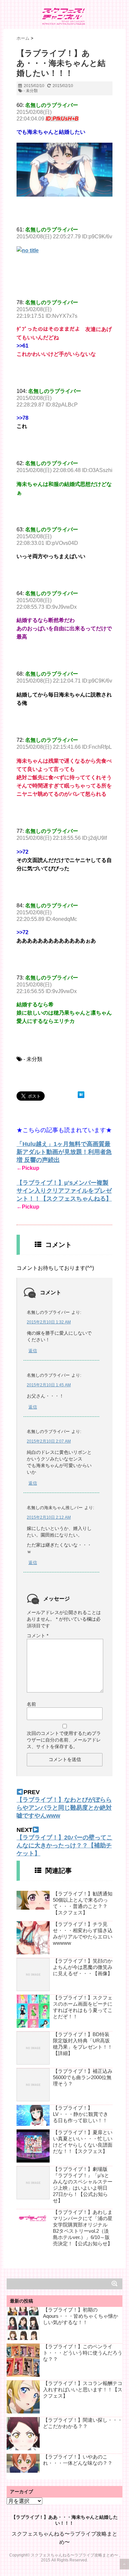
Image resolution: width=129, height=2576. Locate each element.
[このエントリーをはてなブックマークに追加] (81, 1095)
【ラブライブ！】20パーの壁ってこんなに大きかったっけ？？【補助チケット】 (64, 1845)
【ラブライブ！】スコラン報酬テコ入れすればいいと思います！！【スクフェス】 (83, 2389)
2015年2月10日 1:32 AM (49, 1322)
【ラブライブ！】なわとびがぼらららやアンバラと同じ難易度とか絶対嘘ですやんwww (64, 1808)
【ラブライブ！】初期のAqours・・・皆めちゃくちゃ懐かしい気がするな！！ (81, 2316)
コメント (38, 1636)
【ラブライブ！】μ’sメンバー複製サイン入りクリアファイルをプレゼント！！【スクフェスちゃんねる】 (64, 1191)
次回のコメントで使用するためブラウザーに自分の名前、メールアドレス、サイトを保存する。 (64, 1740)
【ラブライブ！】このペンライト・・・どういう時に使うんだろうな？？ (83, 2353)
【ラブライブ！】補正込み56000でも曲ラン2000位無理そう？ (83, 2077)
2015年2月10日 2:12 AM (49, 1517)
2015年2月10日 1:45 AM (49, 1385)
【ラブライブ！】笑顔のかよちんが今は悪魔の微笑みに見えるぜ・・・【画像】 (83, 1967)
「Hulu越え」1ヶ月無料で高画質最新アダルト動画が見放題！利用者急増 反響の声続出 (64, 1152)
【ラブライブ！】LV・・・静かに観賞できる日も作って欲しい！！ (81, 2114)
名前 (31, 1704)
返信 (33, 1351)
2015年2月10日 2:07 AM (49, 1441)
